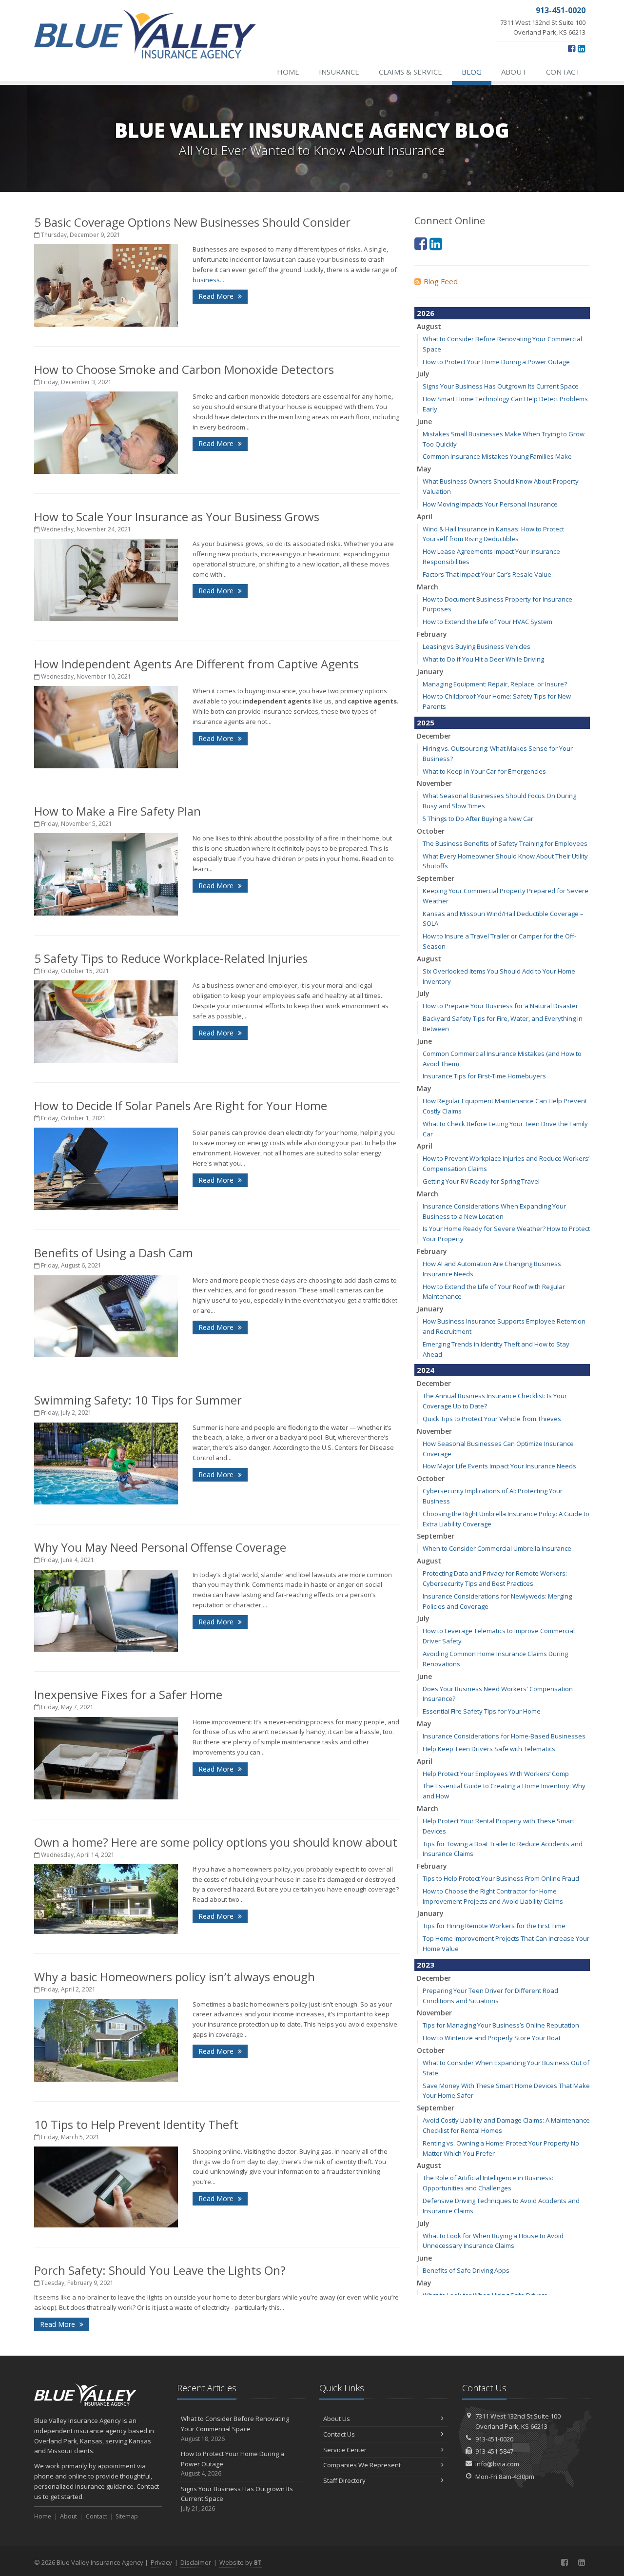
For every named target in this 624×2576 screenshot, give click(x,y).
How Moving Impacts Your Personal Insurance (490, 504)
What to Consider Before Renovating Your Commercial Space (235, 2429)
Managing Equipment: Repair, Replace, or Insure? (495, 684)
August (429, 326)
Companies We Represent (362, 2465)
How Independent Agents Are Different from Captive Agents (196, 664)
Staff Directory (344, 2480)
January (430, 672)
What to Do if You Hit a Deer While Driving (483, 659)
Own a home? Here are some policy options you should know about (216, 1842)
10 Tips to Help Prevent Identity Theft (136, 2124)
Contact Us (339, 2434)
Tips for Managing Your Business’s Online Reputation (501, 2025)
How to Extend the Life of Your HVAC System (487, 622)
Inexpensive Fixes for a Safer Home (128, 1694)
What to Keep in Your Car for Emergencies (484, 771)
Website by (241, 2562)
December (434, 736)
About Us (337, 2419)
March (428, 587)
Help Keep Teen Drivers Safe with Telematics (489, 1749)
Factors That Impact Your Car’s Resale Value (487, 574)
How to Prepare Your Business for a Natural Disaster (500, 1006)
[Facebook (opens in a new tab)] (572, 48)
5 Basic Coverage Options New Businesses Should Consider (192, 222)
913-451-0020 (494, 2439)
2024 (426, 1370)
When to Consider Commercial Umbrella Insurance (497, 1548)
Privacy (161, 2562)
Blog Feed (441, 281)
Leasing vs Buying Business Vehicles (477, 646)
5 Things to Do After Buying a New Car (478, 819)
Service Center (345, 2450)
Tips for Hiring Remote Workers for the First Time (494, 1926)
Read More (217, 296)
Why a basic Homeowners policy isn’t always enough (175, 1977)
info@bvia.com (497, 2464)
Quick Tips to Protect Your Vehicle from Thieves (492, 1419)
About (514, 72)
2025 (426, 722)
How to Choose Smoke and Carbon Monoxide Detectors (184, 369)
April (425, 517)
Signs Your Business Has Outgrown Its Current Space (501, 386)
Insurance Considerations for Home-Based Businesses (504, 1736)
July (423, 374)
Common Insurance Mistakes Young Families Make (497, 456)
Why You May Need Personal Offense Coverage (160, 1547)
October (431, 831)
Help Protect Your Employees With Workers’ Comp (496, 1774)
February (432, 634)
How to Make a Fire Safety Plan (117, 811)
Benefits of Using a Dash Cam (114, 1253)
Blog (472, 72)
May (424, 469)
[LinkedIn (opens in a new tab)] (581, 48)
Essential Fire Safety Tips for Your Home (482, 1711)
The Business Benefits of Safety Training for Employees (505, 843)
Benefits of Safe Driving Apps (466, 2270)
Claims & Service (410, 72)
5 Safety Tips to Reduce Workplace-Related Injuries (171, 958)
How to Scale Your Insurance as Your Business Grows (177, 517)
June (424, 421)
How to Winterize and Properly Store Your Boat (492, 2038)
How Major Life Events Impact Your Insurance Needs (499, 1466)
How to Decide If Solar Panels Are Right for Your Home (181, 1105)
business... (208, 280)
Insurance (339, 72)
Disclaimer (196, 2562)
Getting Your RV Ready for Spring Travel (481, 1181)
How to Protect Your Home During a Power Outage (496, 362)
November (434, 783)
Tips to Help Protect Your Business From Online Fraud (501, 1878)
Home (288, 72)
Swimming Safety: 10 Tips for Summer (138, 1400)
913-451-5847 (494, 2451)
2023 (426, 1965)
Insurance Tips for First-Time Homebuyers (484, 1076)
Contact (563, 72)
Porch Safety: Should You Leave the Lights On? (160, 2270)
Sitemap (127, 2516)
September (436, 878)
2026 (426, 313)
